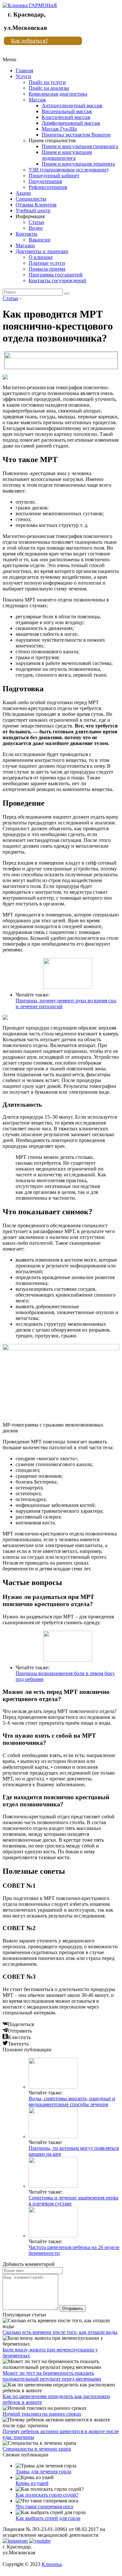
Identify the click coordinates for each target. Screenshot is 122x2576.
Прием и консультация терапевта (78, 164)
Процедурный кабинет (54, 175)
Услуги (23, 76)
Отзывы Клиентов (36, 205)
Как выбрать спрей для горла (48, 2518)
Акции (23, 193)
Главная (24, 70)
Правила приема (47, 269)
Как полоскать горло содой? (47, 2495)
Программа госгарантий (56, 275)
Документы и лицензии (42, 251)
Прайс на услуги (47, 82)
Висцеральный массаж (67, 111)
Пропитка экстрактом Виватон (76, 135)
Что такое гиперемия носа (44, 2506)
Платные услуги (47, 263)
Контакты (27, 234)
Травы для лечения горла (43, 2471)
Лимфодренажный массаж (71, 123)
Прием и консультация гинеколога (80, 146)
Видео (36, 228)
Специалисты (31, 199)
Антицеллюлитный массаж (72, 105)
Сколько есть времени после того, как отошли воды (60, 2332)
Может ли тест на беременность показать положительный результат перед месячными (52, 2376)
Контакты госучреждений (57, 280)
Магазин (25, 245)
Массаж (37, 100)
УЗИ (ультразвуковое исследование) (68, 170)
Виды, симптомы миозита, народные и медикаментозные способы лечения (72, 2101)
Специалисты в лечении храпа (37, 2449)
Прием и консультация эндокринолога (67, 155)
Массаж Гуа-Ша (59, 129)
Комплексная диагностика (58, 94)
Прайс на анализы (49, 88)
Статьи (36, 222)
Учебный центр (33, 210)
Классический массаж (66, 117)
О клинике (41, 257)
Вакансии (40, 240)
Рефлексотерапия (48, 187)
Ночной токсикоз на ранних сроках (42, 2414)
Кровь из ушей (32, 2483)
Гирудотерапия (45, 181)
